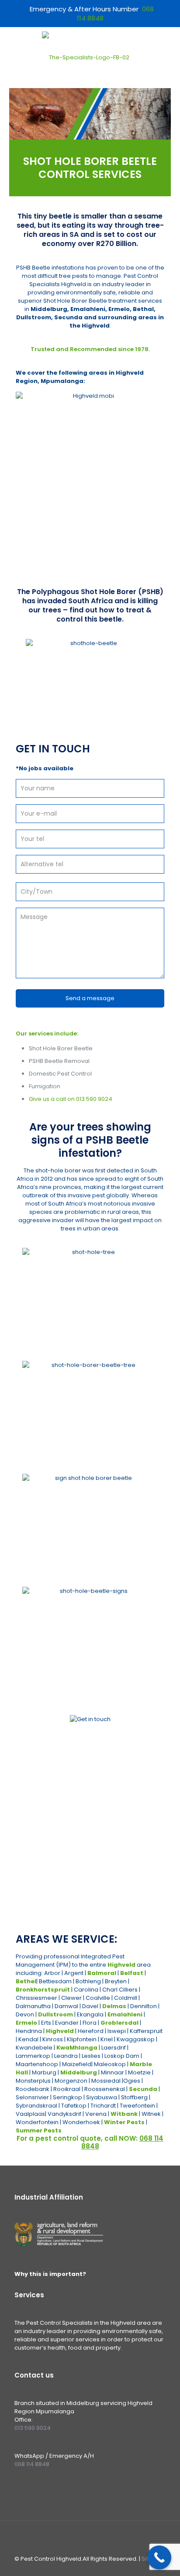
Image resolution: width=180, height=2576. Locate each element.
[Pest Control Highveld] (85, 58)
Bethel (26, 1981)
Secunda (143, 2089)
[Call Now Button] (159, 2557)
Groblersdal (119, 2023)
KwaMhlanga (77, 2048)
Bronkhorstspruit (43, 1990)
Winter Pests (124, 2122)
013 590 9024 (94, 1099)
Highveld (121, 1965)
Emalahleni (125, 2014)
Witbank (124, 2114)
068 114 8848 (114, 1889)
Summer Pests (39, 2130)
